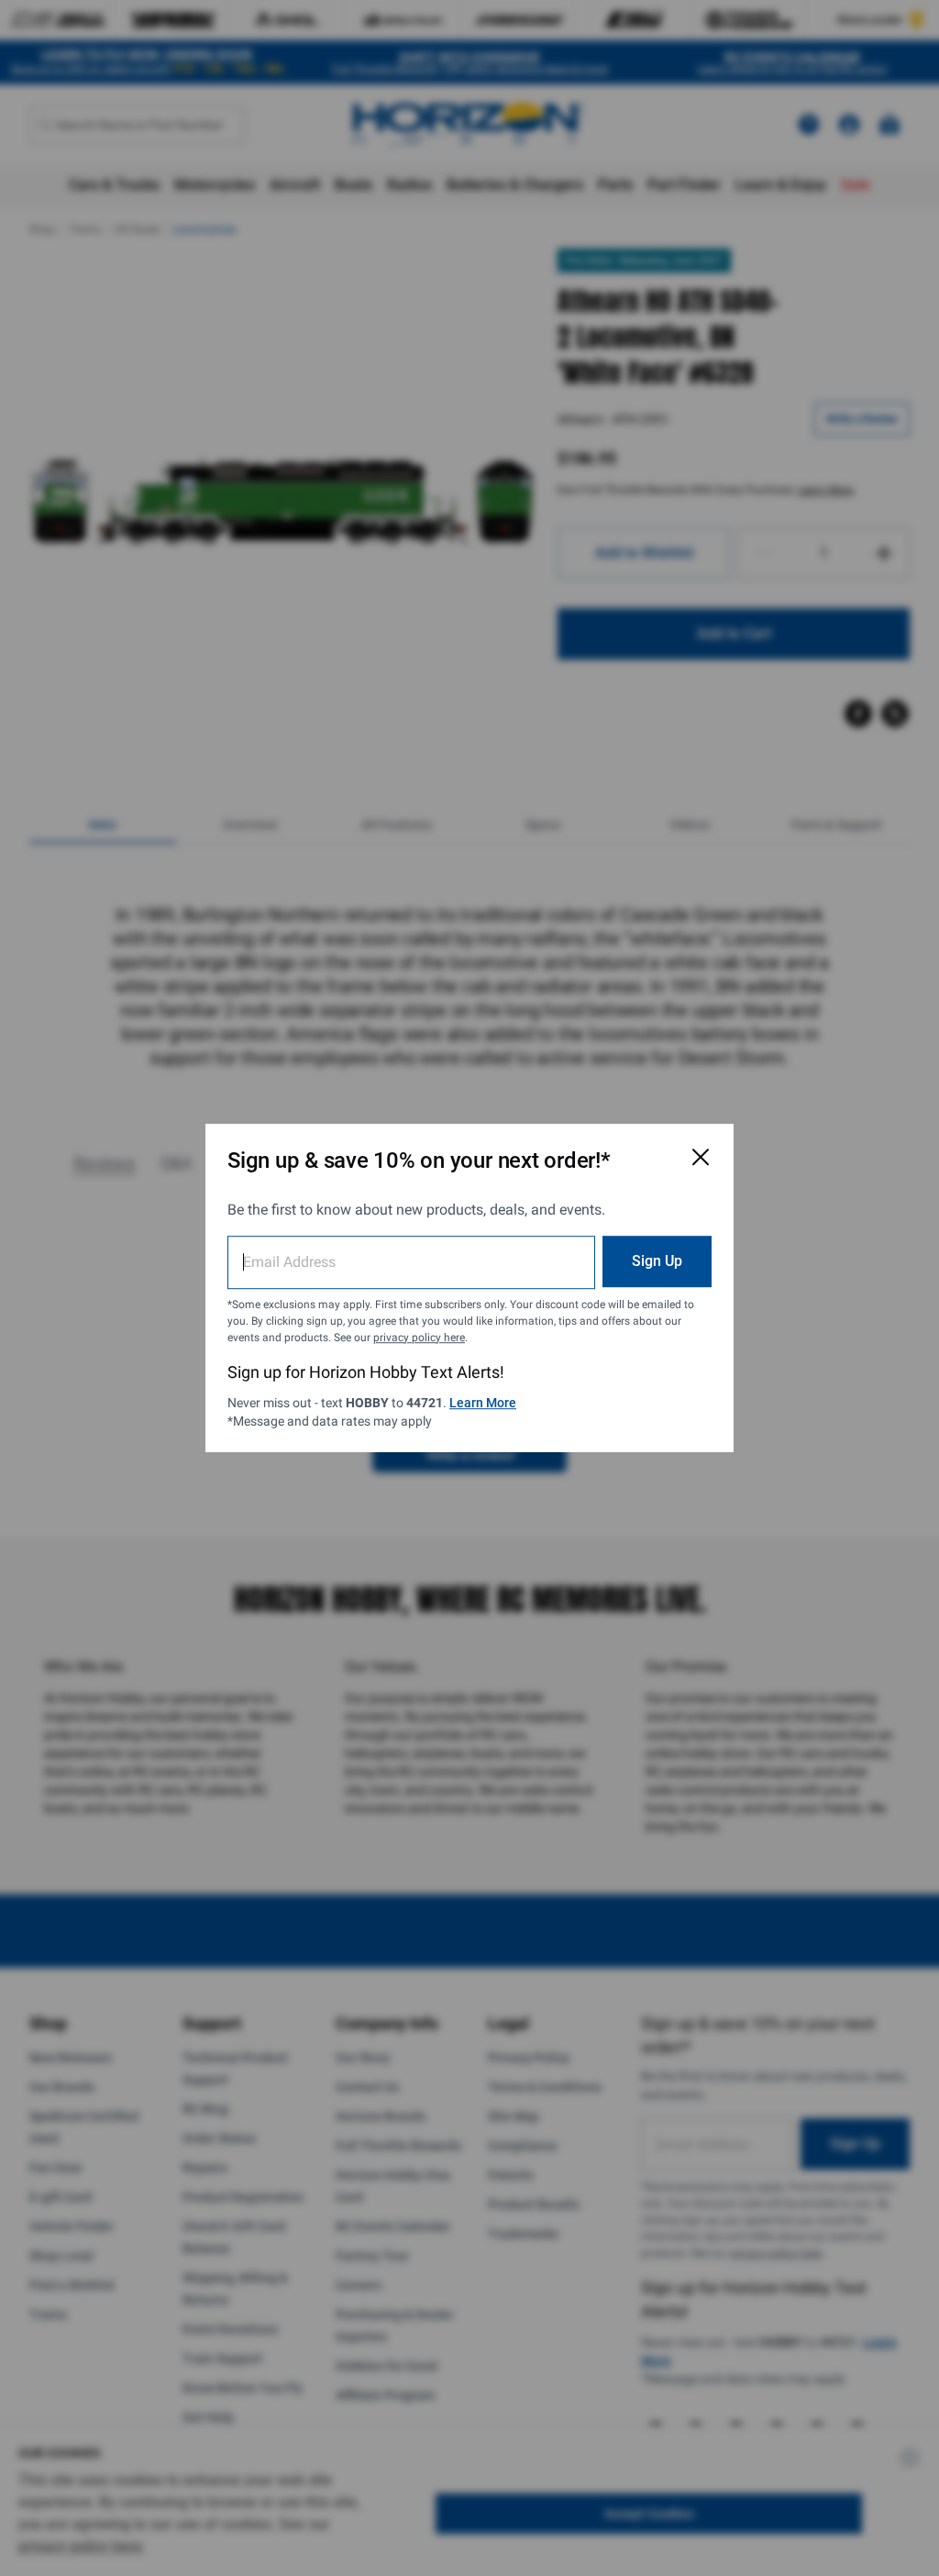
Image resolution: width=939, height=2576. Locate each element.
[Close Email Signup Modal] (701, 1157)
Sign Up (657, 1261)
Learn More (483, 1403)
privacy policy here (419, 1338)
